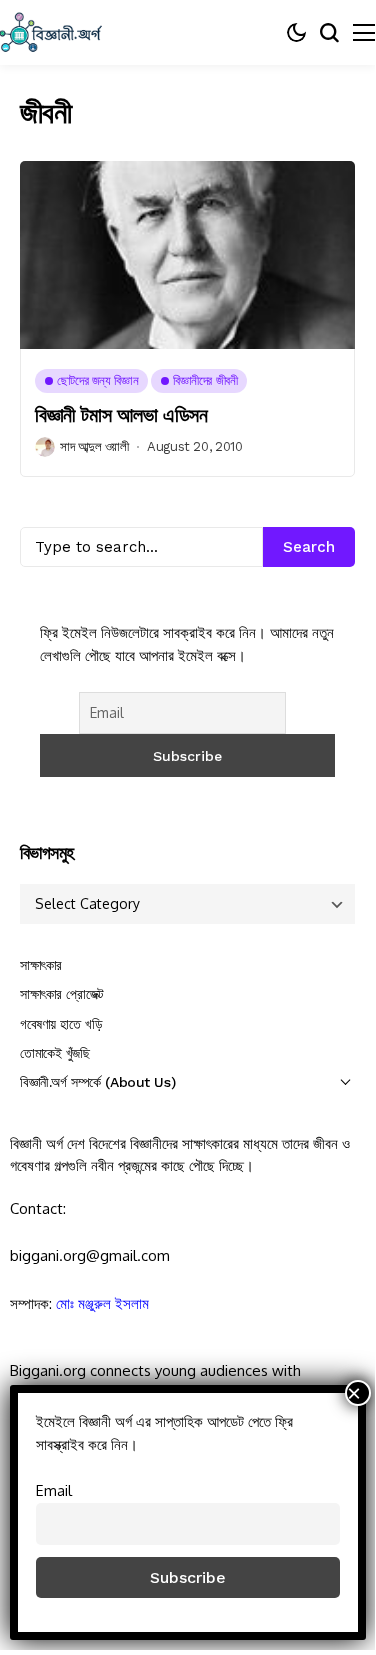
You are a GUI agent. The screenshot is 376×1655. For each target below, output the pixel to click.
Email (54, 1490)
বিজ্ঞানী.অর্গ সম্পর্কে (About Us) (97, 1082)
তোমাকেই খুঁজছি (55, 1053)
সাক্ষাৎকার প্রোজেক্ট (62, 994)
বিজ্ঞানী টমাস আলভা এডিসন (121, 415)
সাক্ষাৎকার (41, 965)
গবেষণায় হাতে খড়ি (61, 1024)
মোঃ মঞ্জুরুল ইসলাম (102, 1303)
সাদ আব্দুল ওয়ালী (94, 446)
